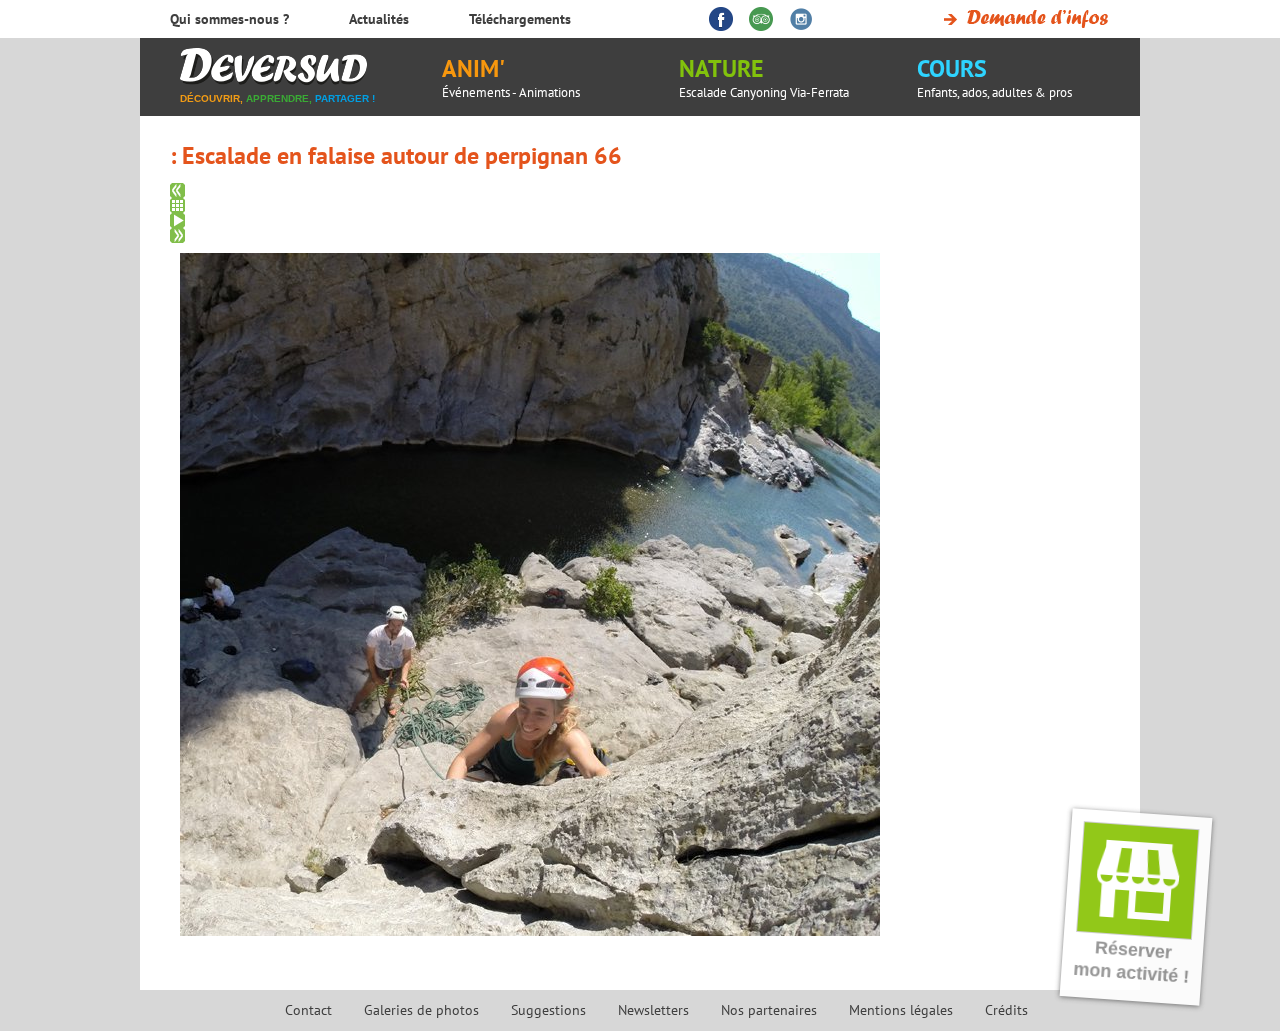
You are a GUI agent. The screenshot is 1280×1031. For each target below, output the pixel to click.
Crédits (1006, 1010)
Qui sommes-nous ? (229, 19)
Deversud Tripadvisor (761, 19)
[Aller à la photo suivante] (647, 235)
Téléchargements (520, 19)
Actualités (379, 19)
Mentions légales (901, 1010)
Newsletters (653, 1010)
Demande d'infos (1022, 19)
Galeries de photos (421, 1010)
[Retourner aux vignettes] (647, 205)
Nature (764, 77)
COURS (994, 77)
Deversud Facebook (721, 19)
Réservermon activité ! (1131, 962)
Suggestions (548, 1010)
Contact (308, 1010)
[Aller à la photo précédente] (647, 190)
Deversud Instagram (801, 19)
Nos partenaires (769, 1010)
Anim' (511, 77)
